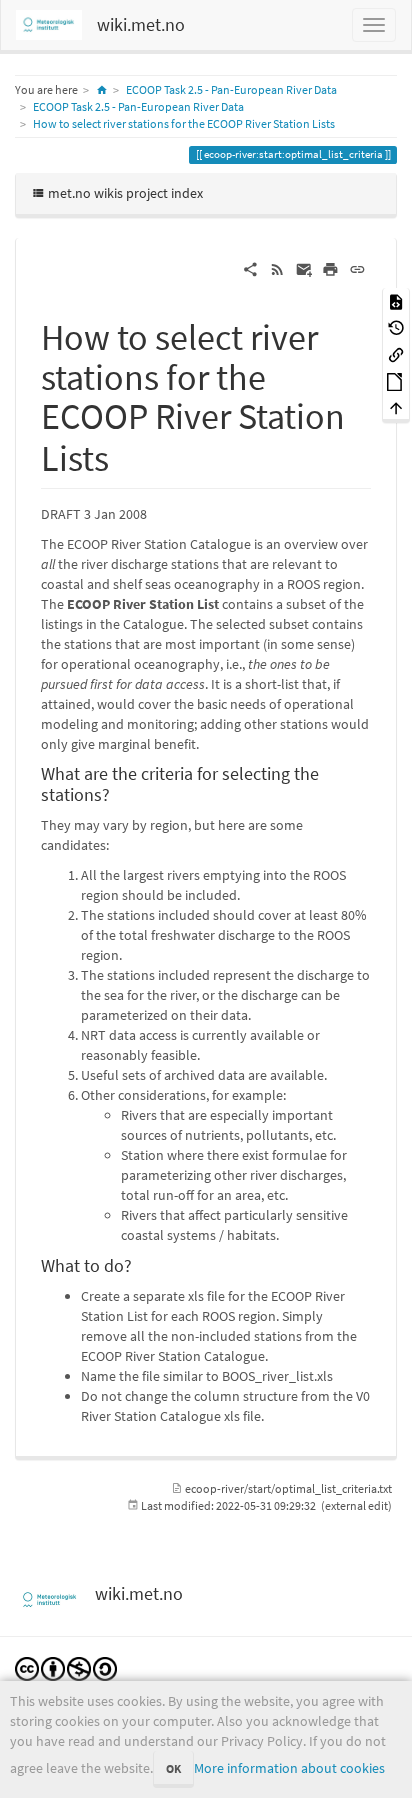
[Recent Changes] (277, 268)
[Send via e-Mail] (304, 268)
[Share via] (250, 268)
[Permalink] (357, 268)
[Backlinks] (396, 353)
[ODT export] (396, 380)
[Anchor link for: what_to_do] (141, 1264)
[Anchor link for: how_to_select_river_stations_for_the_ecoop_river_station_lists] (127, 455)
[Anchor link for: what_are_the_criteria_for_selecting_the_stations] (119, 793)
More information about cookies (289, 1768)
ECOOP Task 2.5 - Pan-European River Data (231, 89)
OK (173, 1768)
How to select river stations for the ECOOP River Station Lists (184, 123)
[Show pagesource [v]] (396, 300)
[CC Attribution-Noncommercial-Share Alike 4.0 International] (66, 1667)
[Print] (330, 268)
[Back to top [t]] (396, 407)
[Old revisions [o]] (396, 327)
